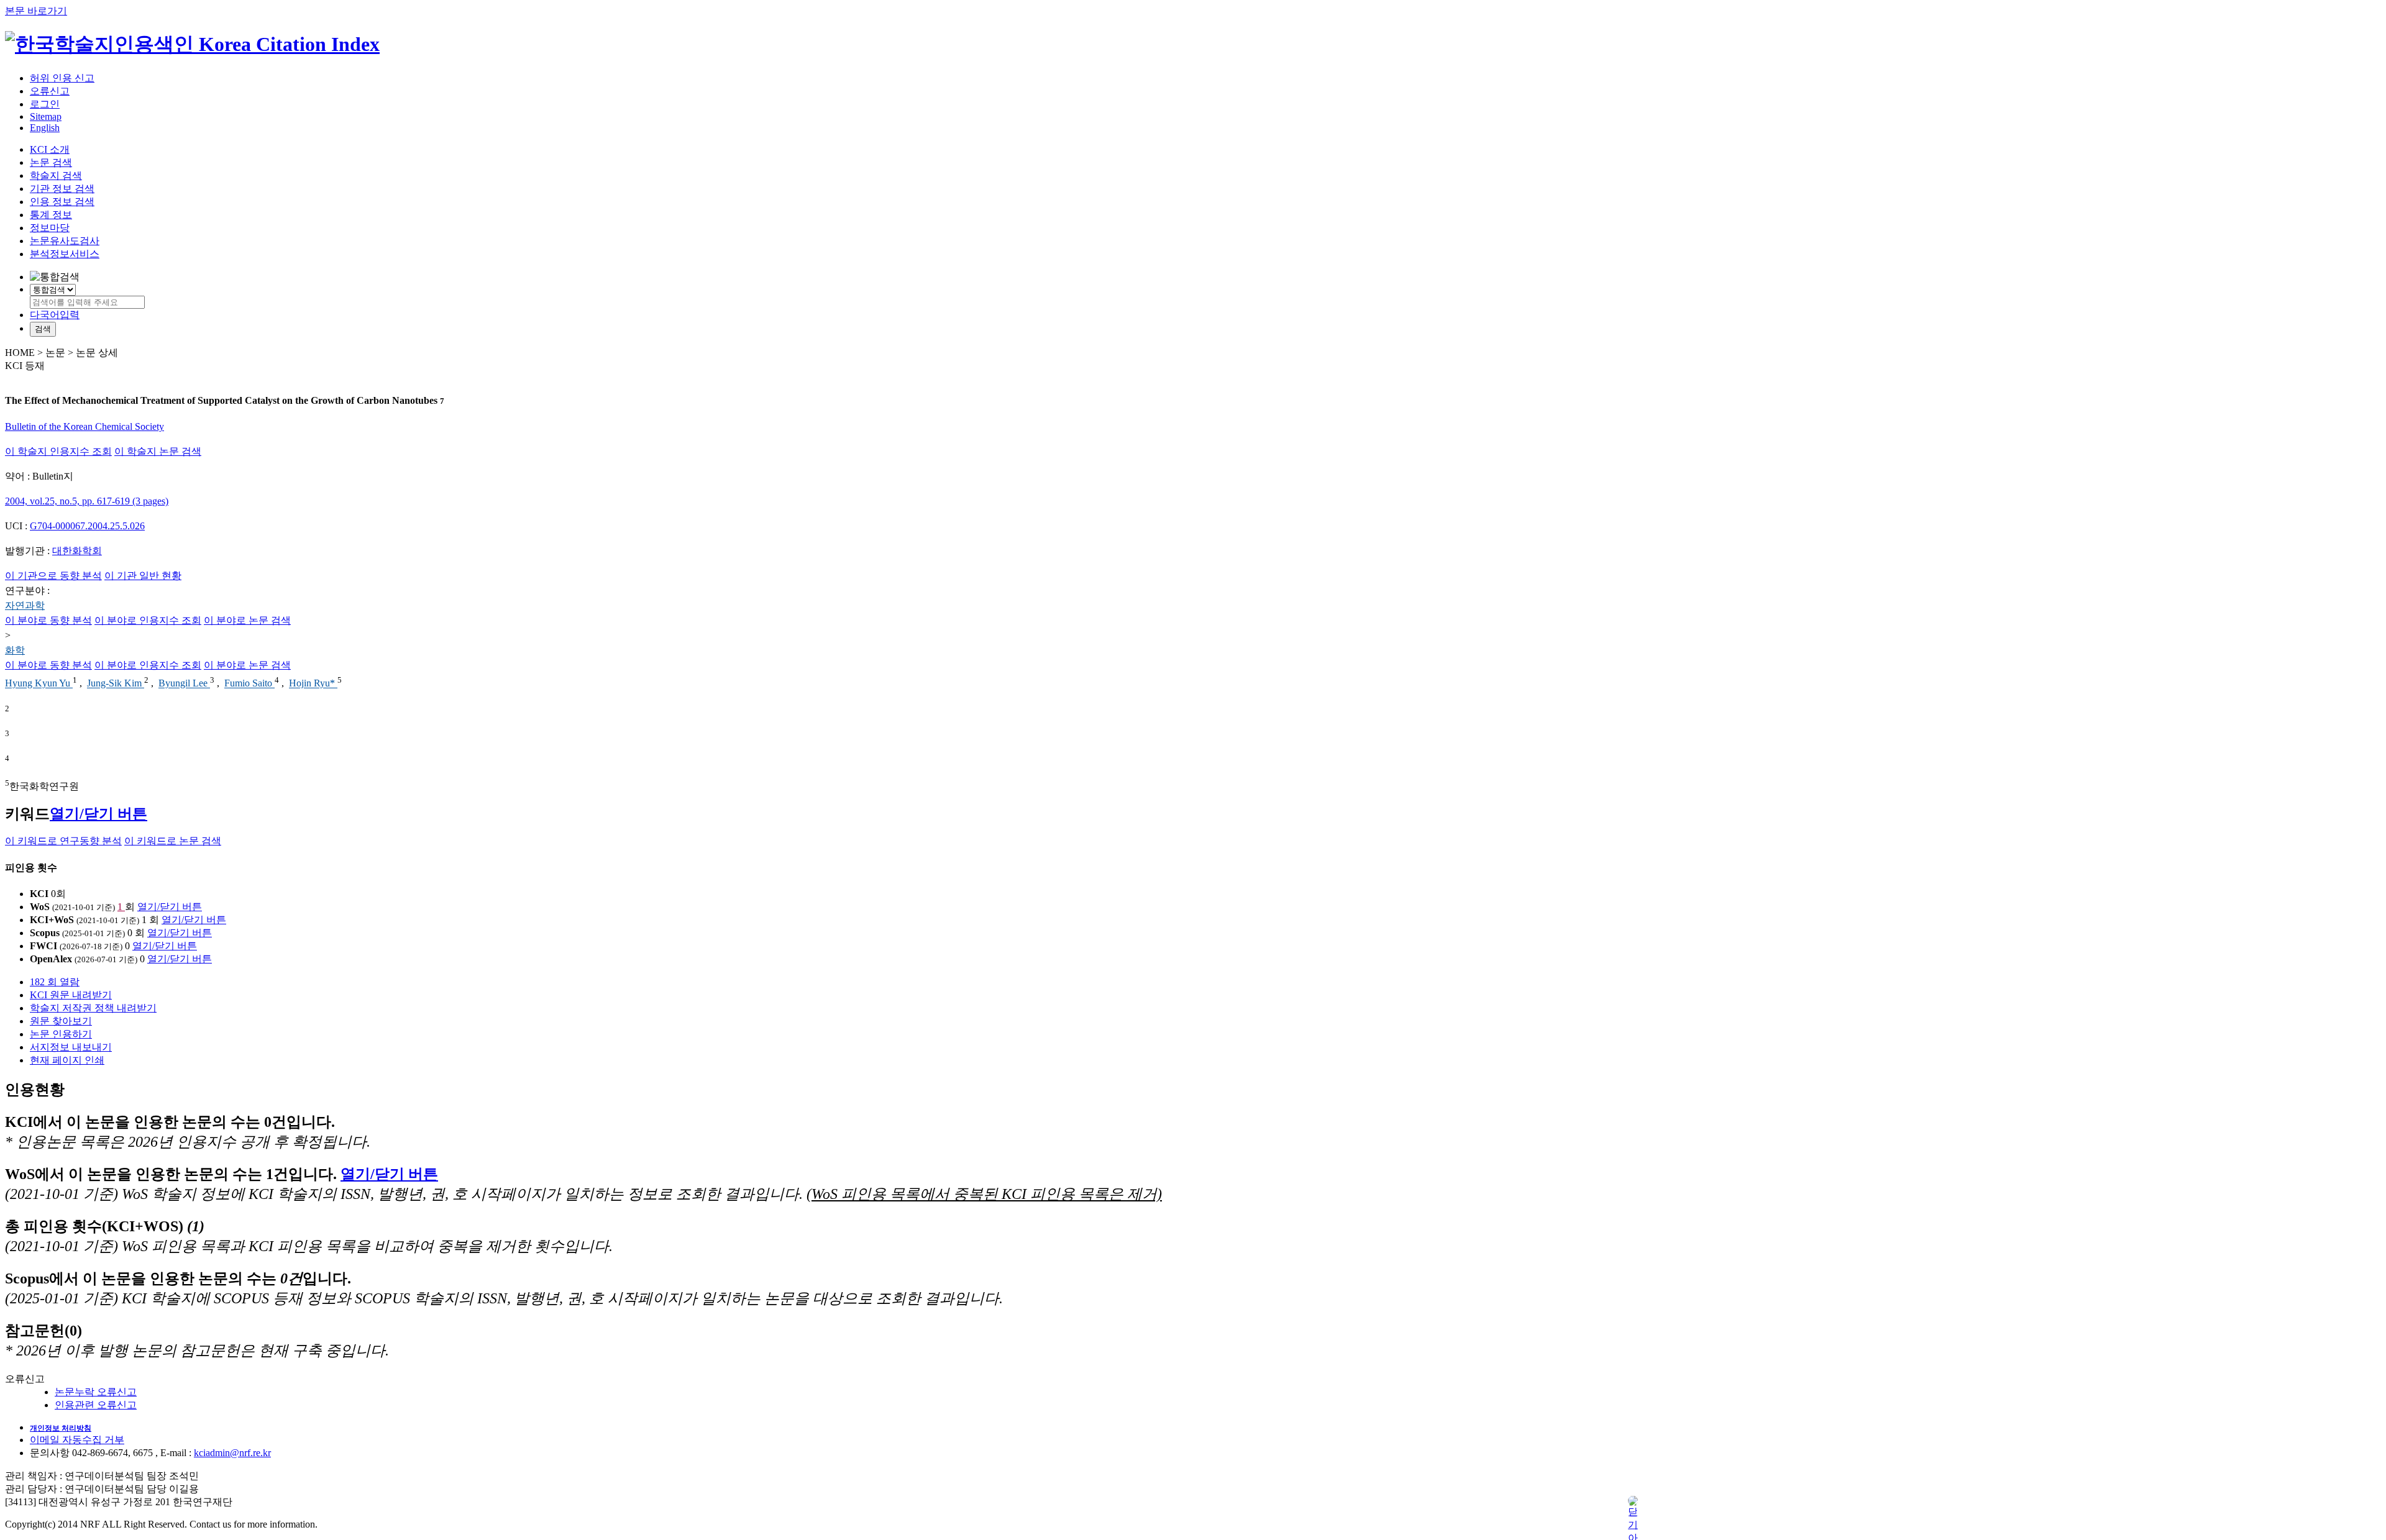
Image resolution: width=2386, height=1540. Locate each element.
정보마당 (50, 228)
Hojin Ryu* (313, 684)
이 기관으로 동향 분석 (53, 576)
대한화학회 (77, 551)
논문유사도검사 (65, 241)
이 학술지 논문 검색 (158, 451)
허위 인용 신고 (62, 78)
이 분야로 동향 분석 (48, 620)
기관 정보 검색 (62, 189)
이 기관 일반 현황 (143, 576)
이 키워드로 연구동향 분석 (63, 841)
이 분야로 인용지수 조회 (148, 620)
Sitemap (46, 116)
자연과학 (25, 605)
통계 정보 (51, 215)
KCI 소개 (50, 149)
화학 (15, 650)
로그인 (45, 104)
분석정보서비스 (65, 254)
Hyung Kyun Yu (39, 684)
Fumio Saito (249, 684)
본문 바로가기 (36, 11)
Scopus (45, 933)
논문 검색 (51, 162)
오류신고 (50, 91)
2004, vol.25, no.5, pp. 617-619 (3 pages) (87, 501)
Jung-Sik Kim (116, 684)
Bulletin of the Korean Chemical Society (85, 426)
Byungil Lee (184, 684)
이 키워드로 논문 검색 (173, 841)
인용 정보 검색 (62, 202)
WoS (40, 907)
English (45, 128)
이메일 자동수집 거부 (77, 1440)
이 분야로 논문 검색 (247, 620)
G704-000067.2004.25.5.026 (87, 526)
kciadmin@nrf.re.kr (232, 1453)
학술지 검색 (56, 175)
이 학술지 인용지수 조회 (58, 451)
